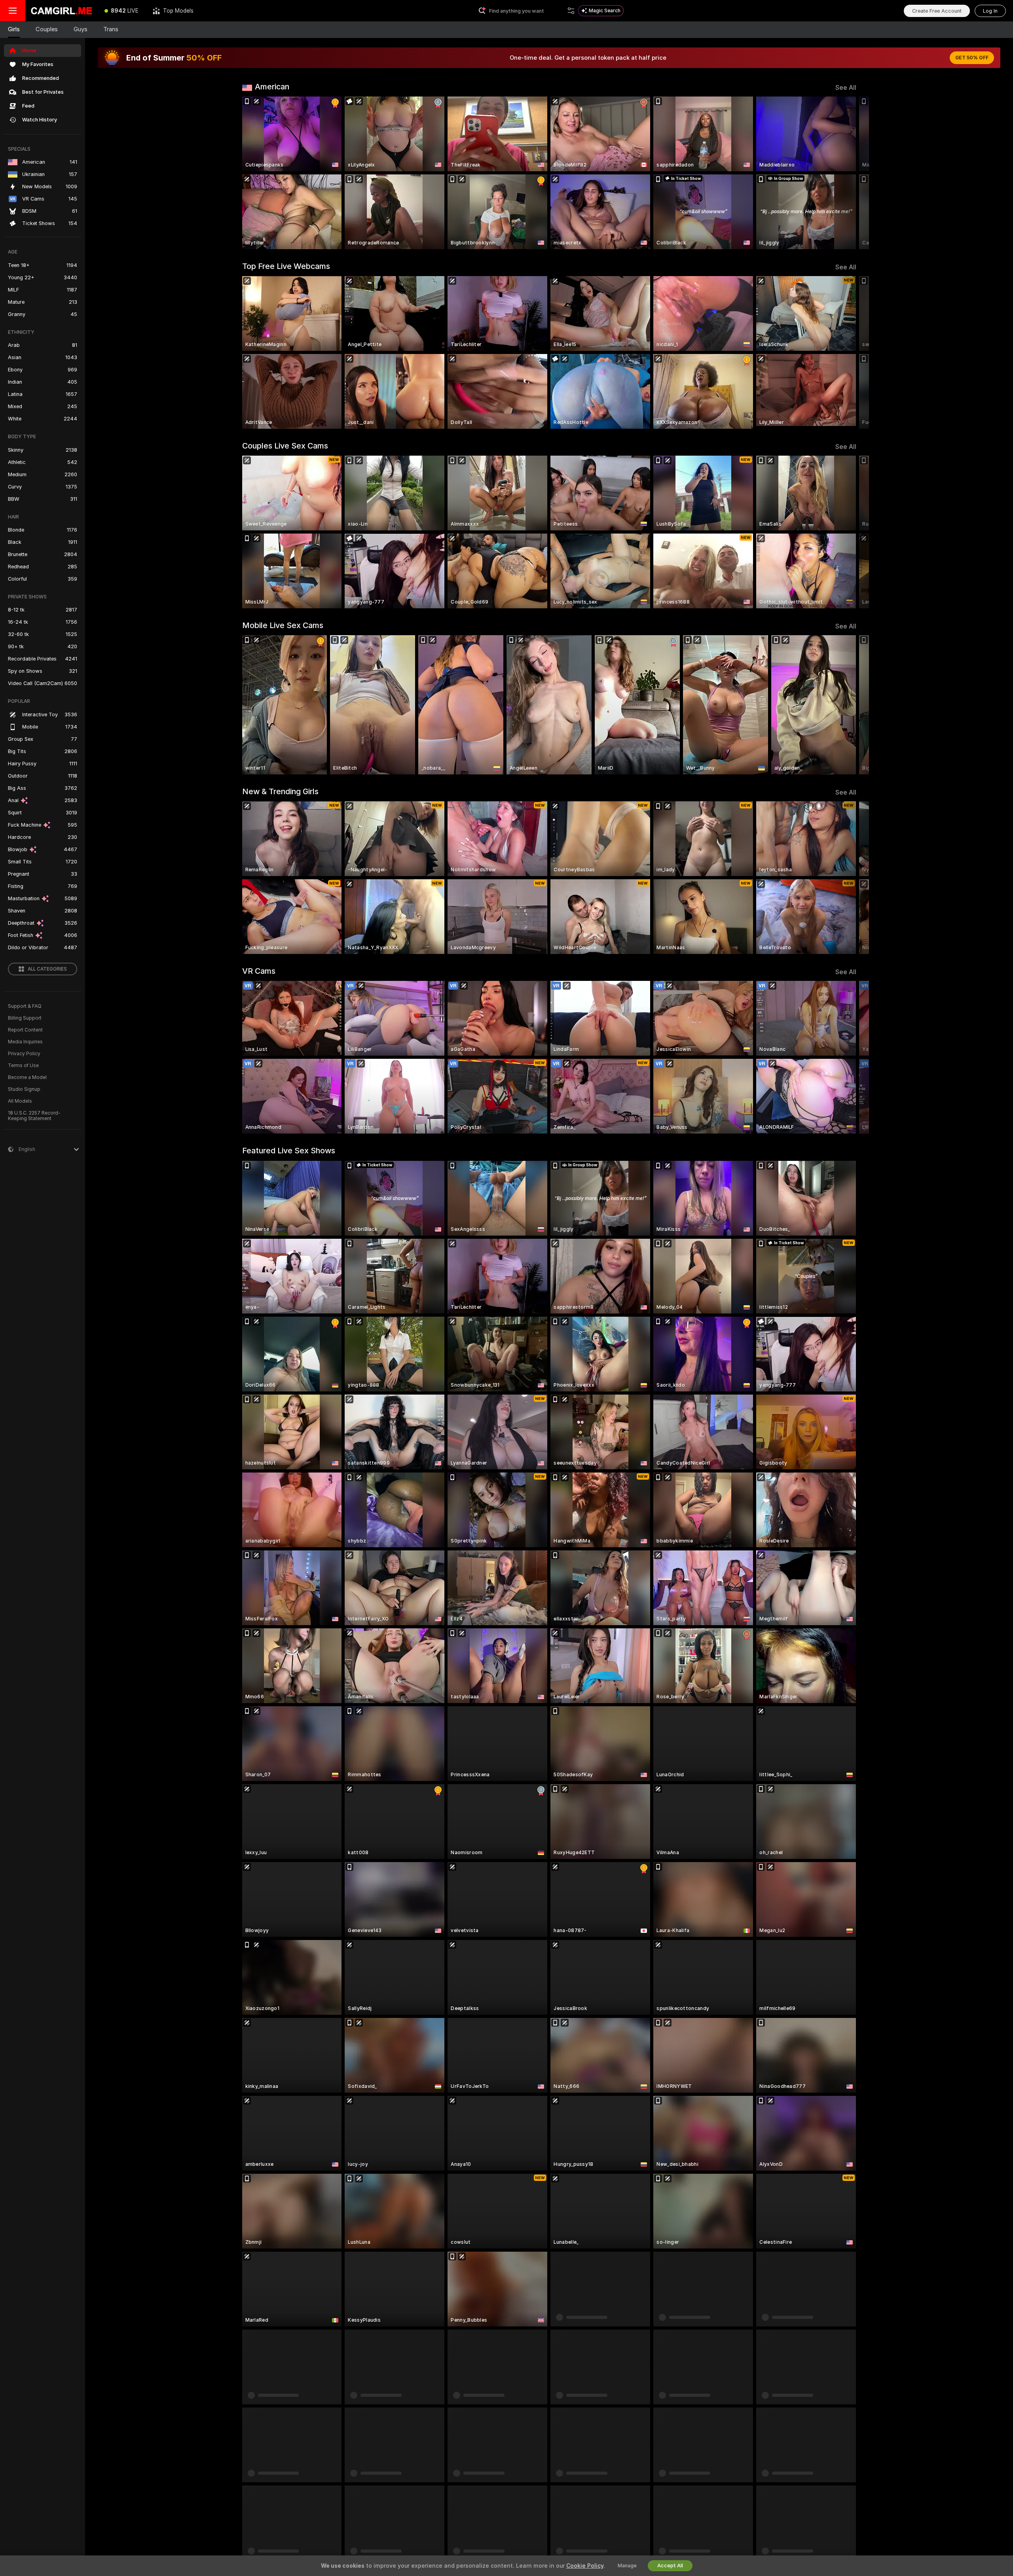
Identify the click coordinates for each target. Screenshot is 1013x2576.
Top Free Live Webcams (286, 266)
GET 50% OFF (972, 58)
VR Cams (259, 971)
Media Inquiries (25, 1042)
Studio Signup (24, 1089)
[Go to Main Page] (61, 11)
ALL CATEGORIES (47, 969)
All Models (20, 1101)
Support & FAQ (25, 1006)
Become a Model (27, 1077)
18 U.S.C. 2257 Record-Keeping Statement (34, 1116)
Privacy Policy (24, 1054)
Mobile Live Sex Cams (283, 625)
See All (846, 88)
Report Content (25, 1030)
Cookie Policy (585, 2566)
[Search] (571, 11)
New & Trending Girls (280, 791)
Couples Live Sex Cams (285, 446)
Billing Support (25, 1018)
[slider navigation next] (849, 173)
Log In (990, 11)
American (272, 87)
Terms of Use (23, 1066)
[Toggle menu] (13, 11)
